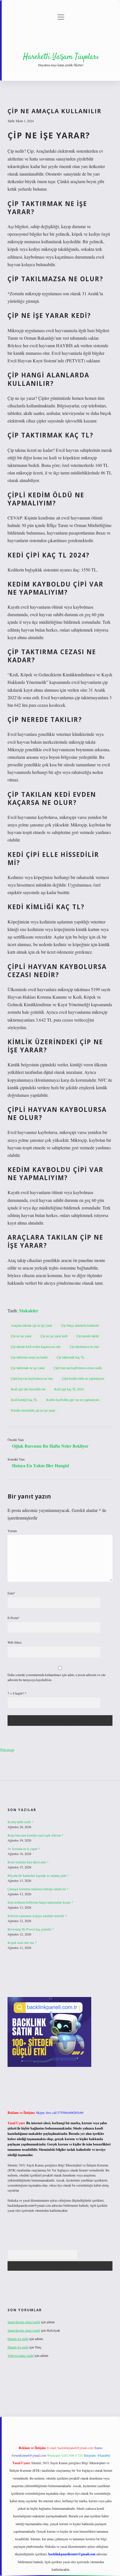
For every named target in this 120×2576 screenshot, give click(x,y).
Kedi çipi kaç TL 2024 (69, 1389)
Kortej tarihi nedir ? (20, 1822)
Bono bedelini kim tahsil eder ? (28, 1862)
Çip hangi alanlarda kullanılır (80, 1325)
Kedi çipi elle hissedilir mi (28, 1389)
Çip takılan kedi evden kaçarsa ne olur (36, 1346)
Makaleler (29, 1311)
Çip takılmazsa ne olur (84, 1346)
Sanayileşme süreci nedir (24, 2322)
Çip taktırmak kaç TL (71, 1357)
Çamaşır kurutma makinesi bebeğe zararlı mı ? (38, 1889)
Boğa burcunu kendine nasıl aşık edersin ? (35, 1835)
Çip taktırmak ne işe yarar (28, 1368)
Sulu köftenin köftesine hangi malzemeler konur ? (40, 1902)
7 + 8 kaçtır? (17, 1693)
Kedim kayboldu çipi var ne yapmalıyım (73, 1400)
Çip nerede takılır (88, 1336)
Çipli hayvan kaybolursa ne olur (32, 1378)
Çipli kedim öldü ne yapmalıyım (83, 1378)
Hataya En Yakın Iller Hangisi (40, 1465)
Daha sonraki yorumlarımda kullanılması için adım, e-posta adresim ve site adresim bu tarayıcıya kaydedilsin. (57, 1677)
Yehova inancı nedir (21, 2355)
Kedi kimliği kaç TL (24, 1400)
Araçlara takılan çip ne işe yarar (32, 1325)
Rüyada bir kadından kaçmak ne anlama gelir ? (38, 1875)
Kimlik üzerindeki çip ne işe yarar (33, 1410)
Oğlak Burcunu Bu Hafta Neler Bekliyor (50, 1446)
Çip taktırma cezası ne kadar (29, 1357)
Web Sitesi (15, 1642)
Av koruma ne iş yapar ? (24, 1849)
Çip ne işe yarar (21, 1336)
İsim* (11, 1593)
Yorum (12, 1531)
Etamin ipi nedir (18, 2339)
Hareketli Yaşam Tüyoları (61, 57)
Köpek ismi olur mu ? (22, 1942)
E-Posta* (14, 1618)
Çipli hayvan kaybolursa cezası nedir (78, 1368)
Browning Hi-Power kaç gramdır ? (31, 1929)
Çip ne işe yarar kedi (54, 1336)
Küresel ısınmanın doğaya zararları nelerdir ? (37, 1916)
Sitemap (7, 1750)
